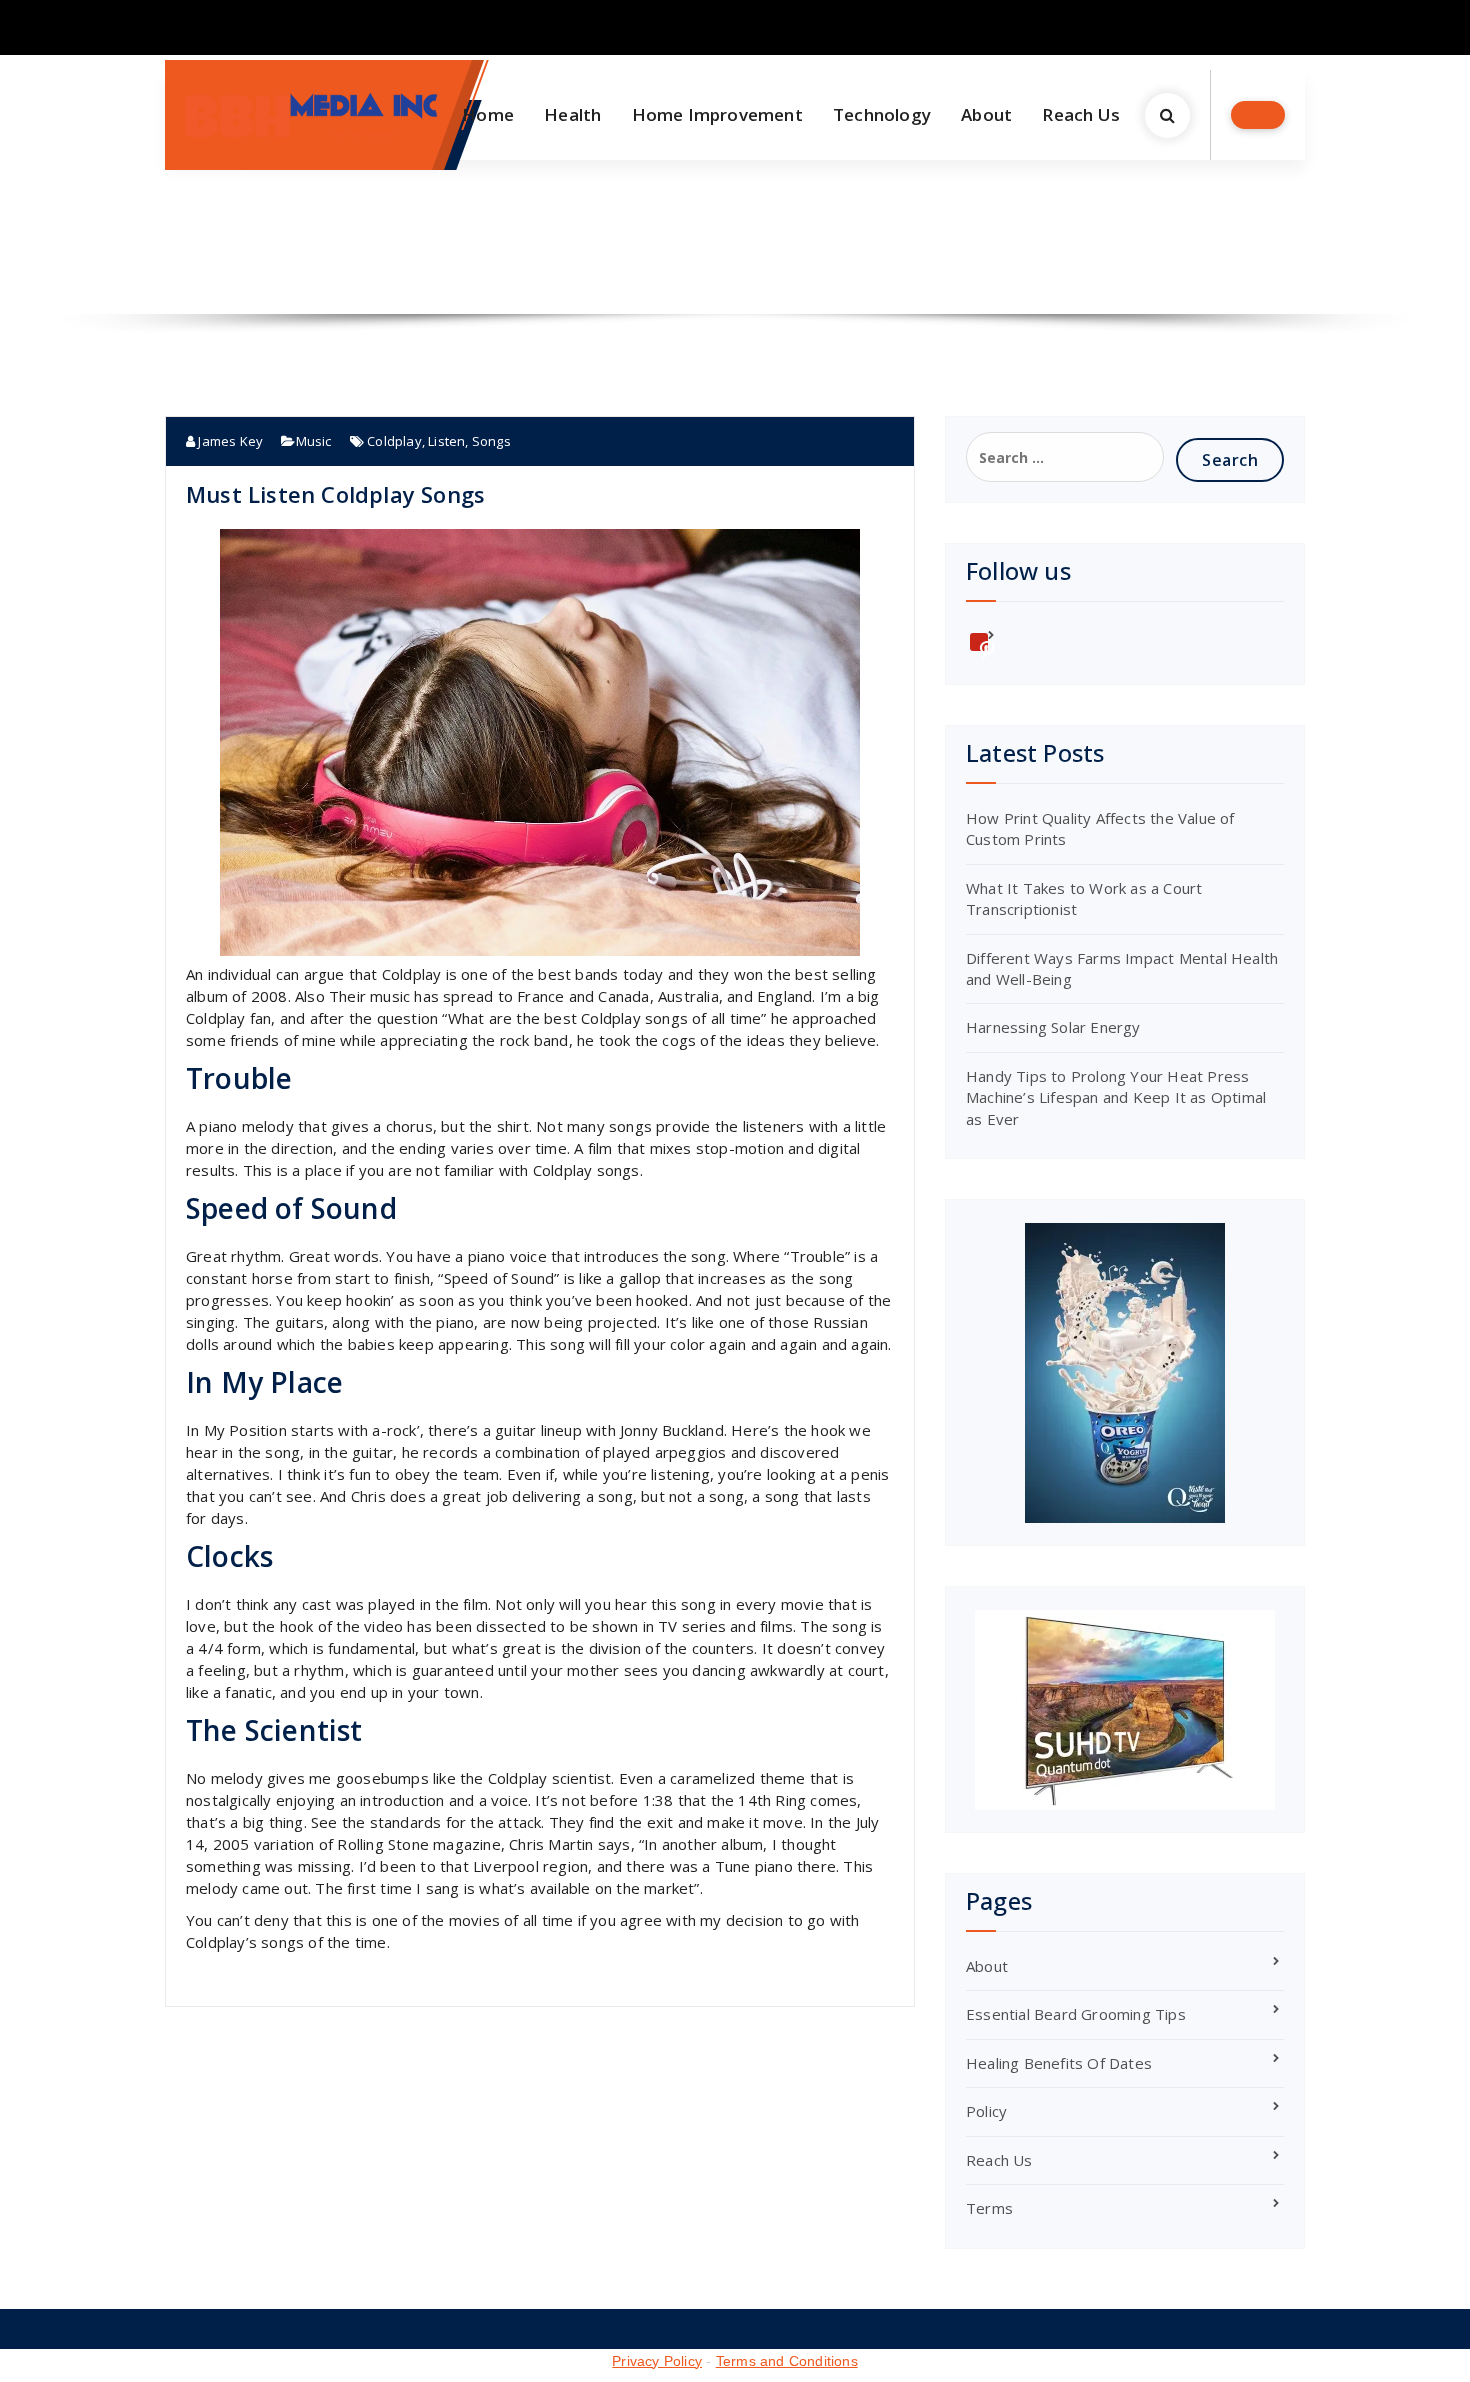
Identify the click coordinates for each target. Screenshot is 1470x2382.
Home (488, 114)
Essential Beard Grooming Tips (1076, 2014)
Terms (989, 2208)
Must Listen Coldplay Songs (335, 494)
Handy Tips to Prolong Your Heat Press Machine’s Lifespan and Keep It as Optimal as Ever (1116, 1097)
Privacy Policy (657, 2361)
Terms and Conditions (787, 2361)
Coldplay (394, 441)
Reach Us (1081, 114)
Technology (882, 114)
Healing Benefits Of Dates (1059, 2063)
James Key (229, 441)
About (986, 114)
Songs (491, 441)
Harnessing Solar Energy (1053, 1027)
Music (314, 441)
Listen (446, 441)
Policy (986, 2111)
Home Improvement (717, 114)
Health (572, 114)
